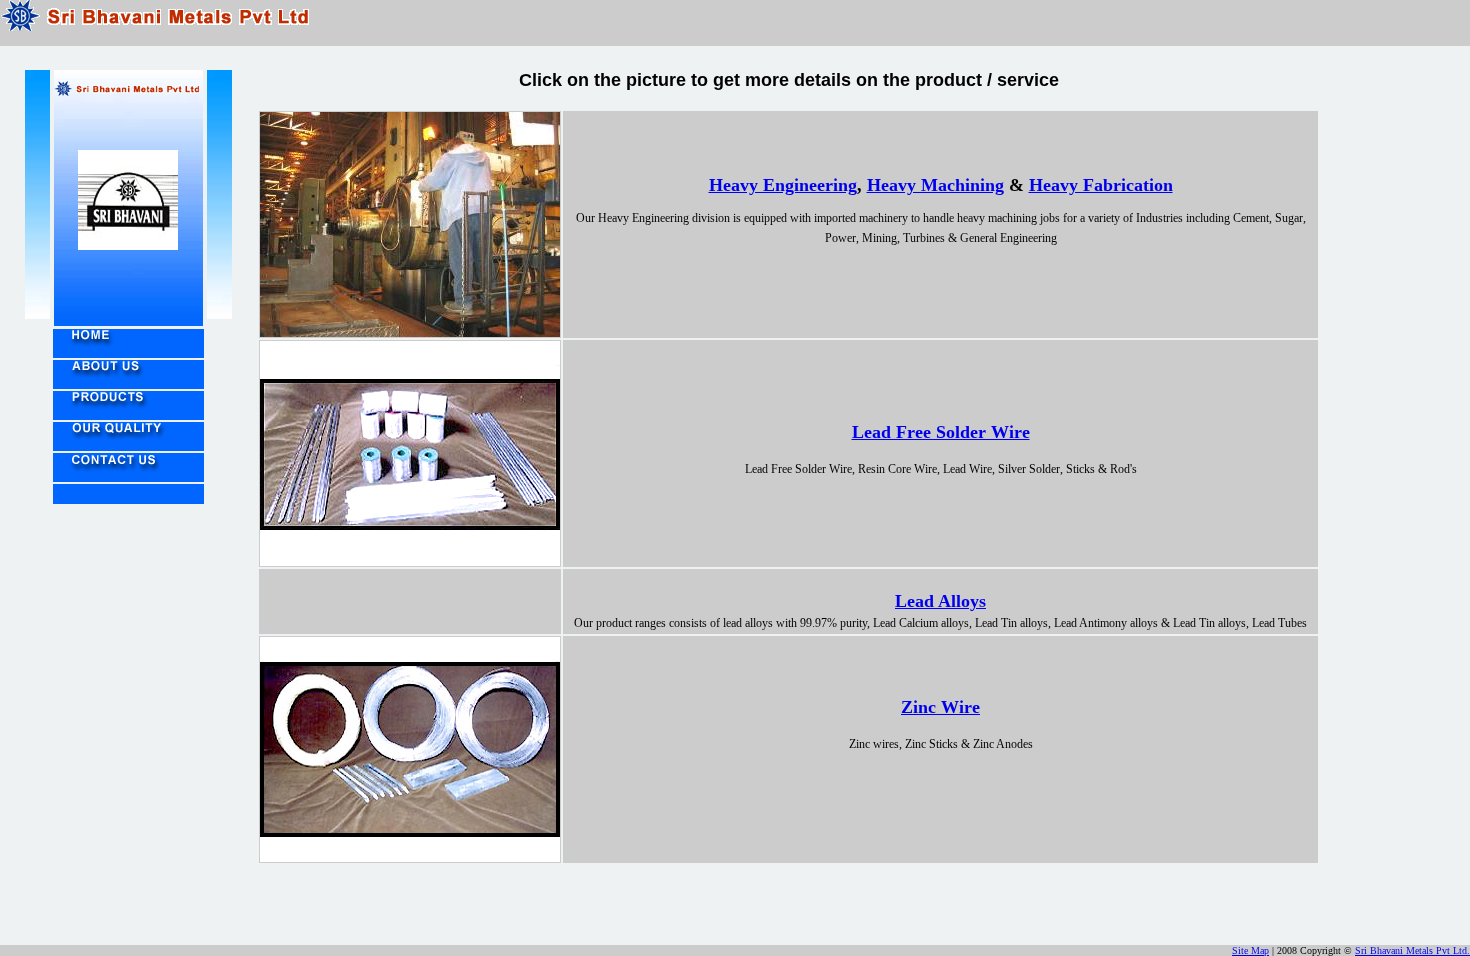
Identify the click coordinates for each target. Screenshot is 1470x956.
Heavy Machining (935, 185)
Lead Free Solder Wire (941, 432)
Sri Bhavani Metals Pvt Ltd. (1412, 950)
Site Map (1250, 950)
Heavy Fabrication (1101, 185)
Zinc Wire (940, 707)
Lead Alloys (940, 601)
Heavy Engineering (783, 185)
